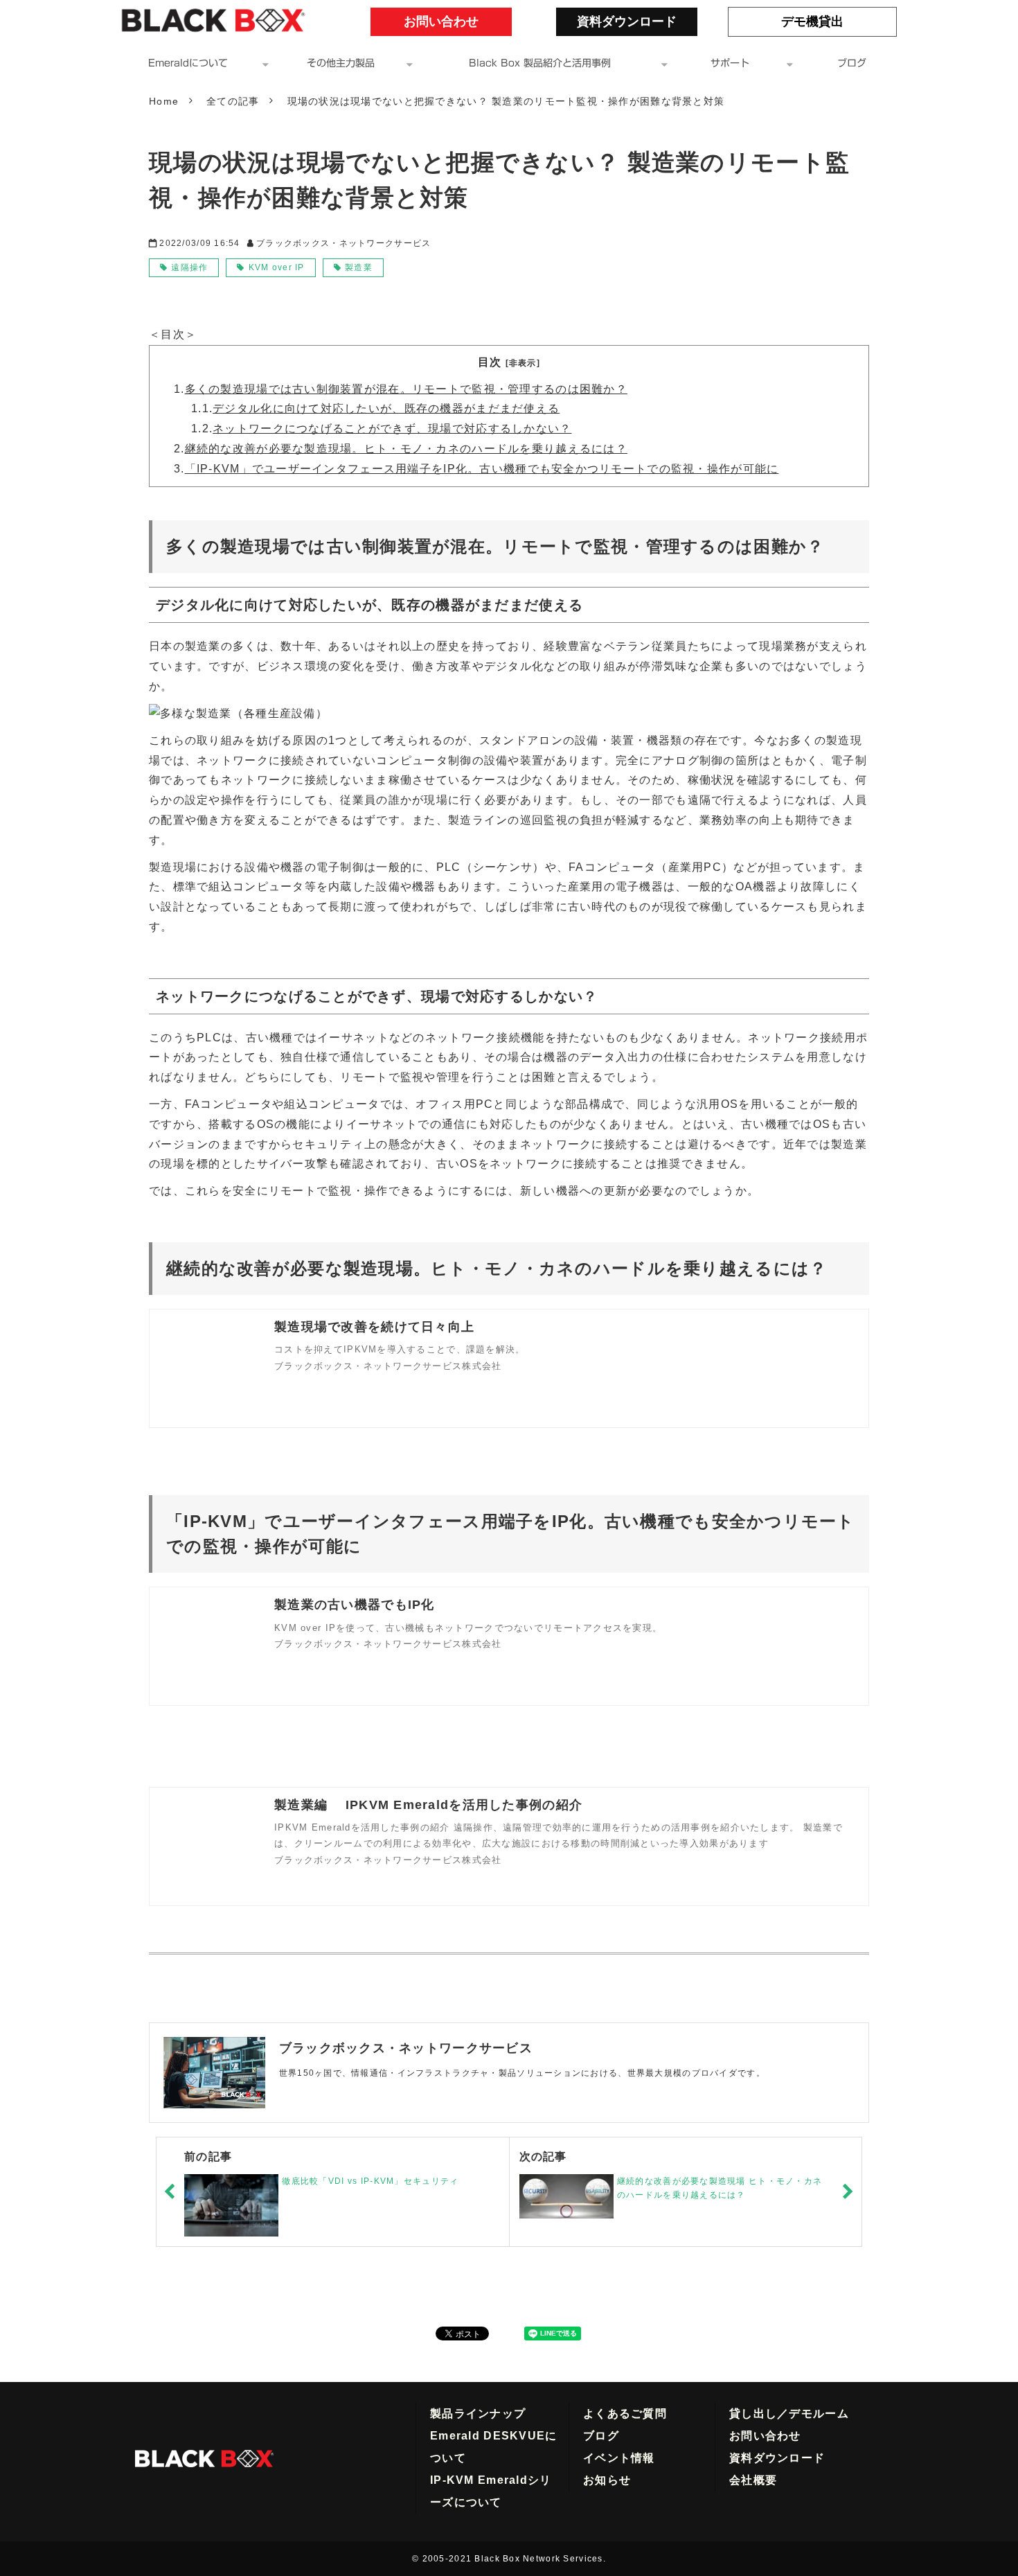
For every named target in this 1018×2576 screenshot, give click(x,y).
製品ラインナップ (478, 2414)
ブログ (852, 63)
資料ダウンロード (627, 21)
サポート (730, 63)
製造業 (359, 267)
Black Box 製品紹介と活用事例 (540, 63)
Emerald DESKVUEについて (493, 2447)
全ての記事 (233, 101)
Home (164, 101)
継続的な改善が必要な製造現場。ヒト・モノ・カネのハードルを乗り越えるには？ (406, 449)
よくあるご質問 (625, 2414)
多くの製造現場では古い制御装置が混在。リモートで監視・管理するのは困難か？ (406, 389)
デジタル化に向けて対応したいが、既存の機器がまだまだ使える (386, 408)
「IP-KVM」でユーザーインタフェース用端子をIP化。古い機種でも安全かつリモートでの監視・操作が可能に (482, 469)
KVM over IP (277, 267)
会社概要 (753, 2480)
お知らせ (607, 2480)
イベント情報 (619, 2458)
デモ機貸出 (831, 21)
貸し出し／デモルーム (789, 2414)
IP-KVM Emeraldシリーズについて (491, 2491)
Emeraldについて (188, 63)
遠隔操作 (189, 267)
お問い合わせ (454, 21)
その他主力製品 (341, 63)
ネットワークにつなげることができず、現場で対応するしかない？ (392, 429)
